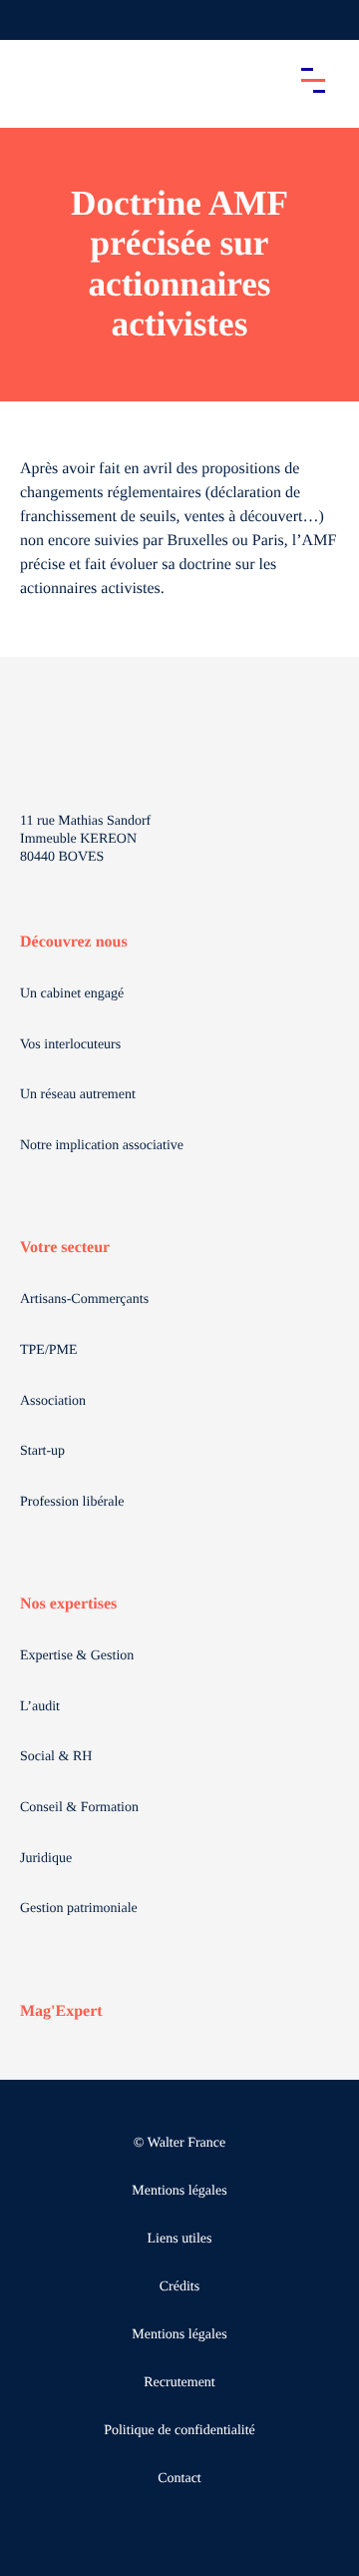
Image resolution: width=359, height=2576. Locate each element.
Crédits (179, 2287)
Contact (179, 2479)
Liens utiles (180, 2239)
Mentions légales (179, 2191)
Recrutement (179, 2383)
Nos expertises (68, 1604)
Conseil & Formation (79, 1808)
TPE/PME (49, 1350)
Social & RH (56, 1757)
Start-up (42, 1451)
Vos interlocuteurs (70, 1045)
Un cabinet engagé (72, 994)
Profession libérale (72, 1502)
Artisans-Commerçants (84, 1299)
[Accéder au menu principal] (313, 80)
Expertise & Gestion (77, 1656)
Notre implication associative (102, 1146)
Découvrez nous (74, 942)
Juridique (46, 1859)
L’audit (40, 1707)
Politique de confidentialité (179, 2431)
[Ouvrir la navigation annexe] (32, 20)
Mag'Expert (61, 2011)
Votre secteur (65, 1248)
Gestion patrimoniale (79, 1909)
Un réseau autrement (78, 1095)
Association (53, 1401)
